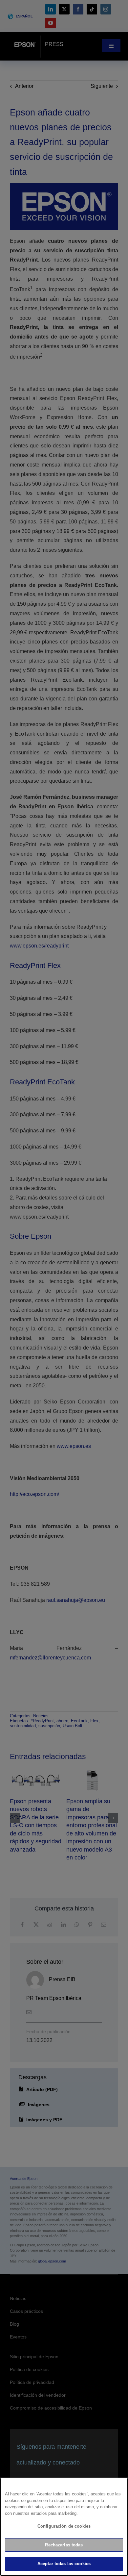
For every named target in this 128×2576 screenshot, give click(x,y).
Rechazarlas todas (64, 2545)
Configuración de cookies (64, 2526)
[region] (64, 2527)
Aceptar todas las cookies (64, 2564)
